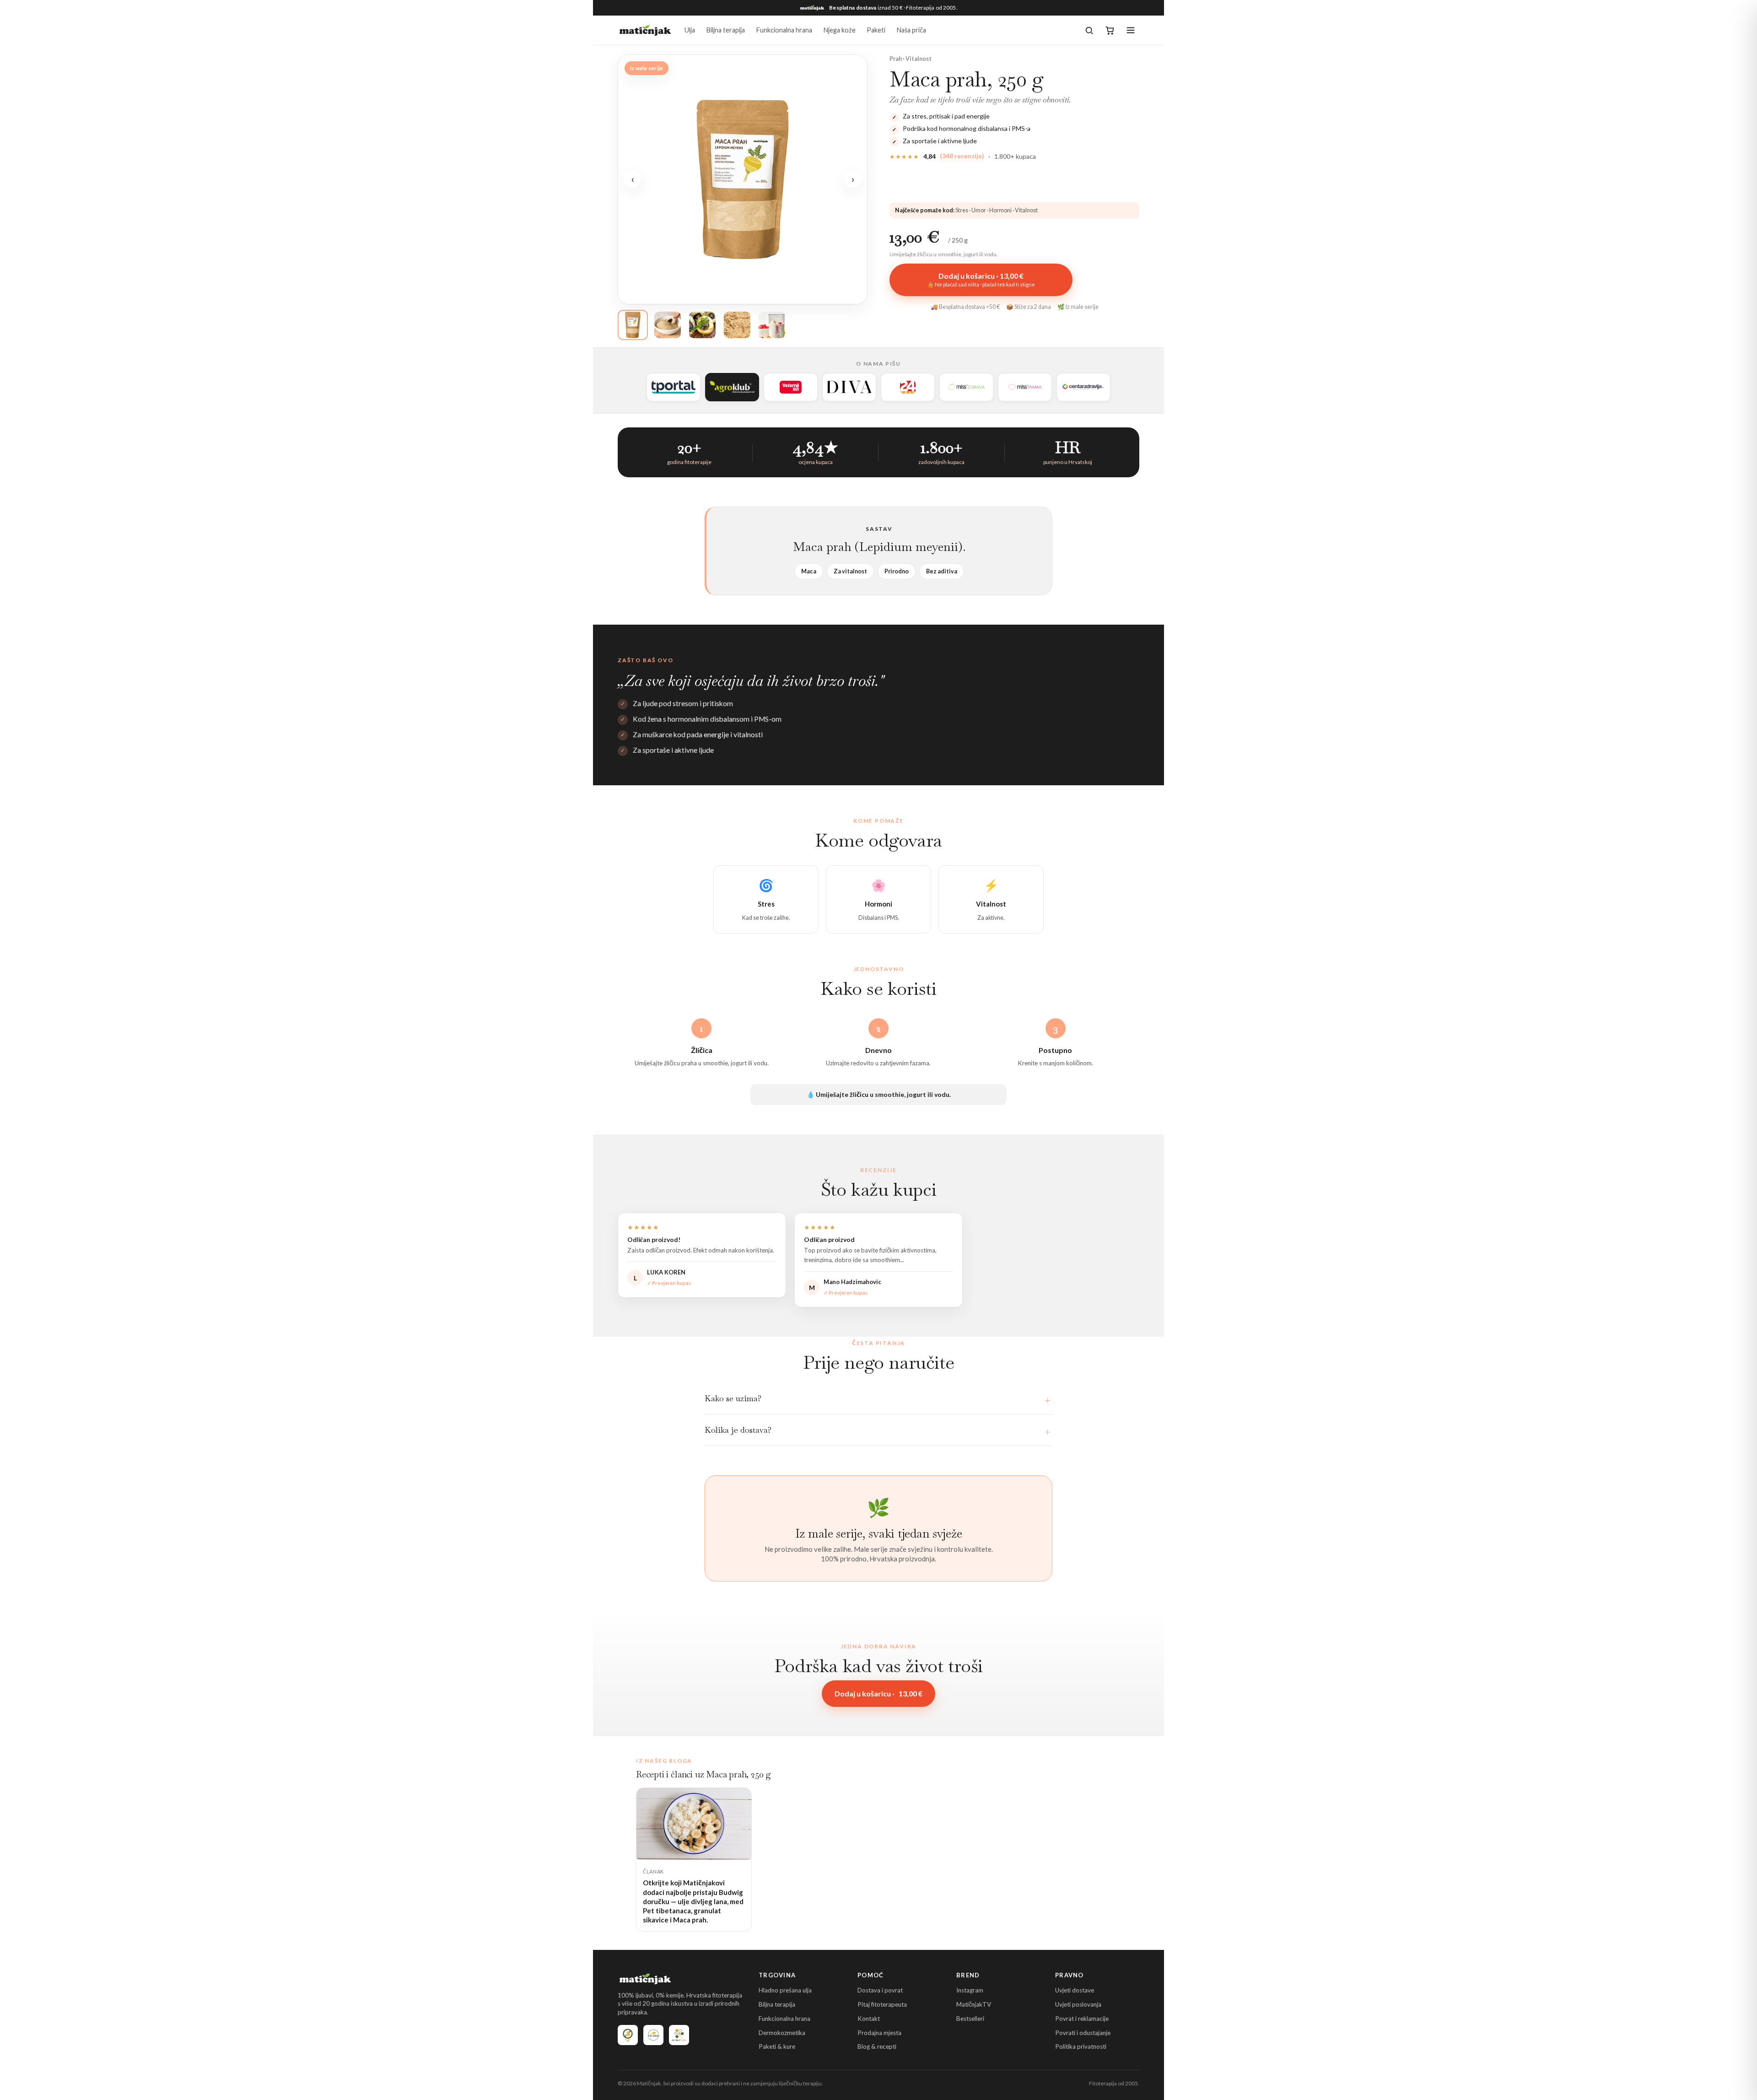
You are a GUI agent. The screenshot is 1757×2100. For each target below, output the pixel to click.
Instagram (970, 1990)
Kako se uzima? (733, 1398)
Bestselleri (970, 2019)
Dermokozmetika (782, 2033)
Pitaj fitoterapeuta (882, 2004)
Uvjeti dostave (1075, 1990)
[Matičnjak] (645, 30)
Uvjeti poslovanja (1078, 2004)
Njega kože (839, 30)
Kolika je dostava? (738, 1430)
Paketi (876, 30)
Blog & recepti (877, 2046)
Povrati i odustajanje (1083, 2033)
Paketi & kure (777, 2046)
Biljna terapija (725, 30)
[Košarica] (1110, 30)
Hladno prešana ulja (785, 1990)
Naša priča (911, 30)
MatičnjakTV (974, 2004)
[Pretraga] (1089, 30)
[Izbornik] (1131, 30)
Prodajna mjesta (879, 2033)
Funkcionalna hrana (784, 30)
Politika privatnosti (1081, 2046)
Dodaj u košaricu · (878, 1693)
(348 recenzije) (962, 156)
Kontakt (869, 2019)
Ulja (690, 30)
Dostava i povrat (880, 1990)
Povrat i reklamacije (1082, 2019)
